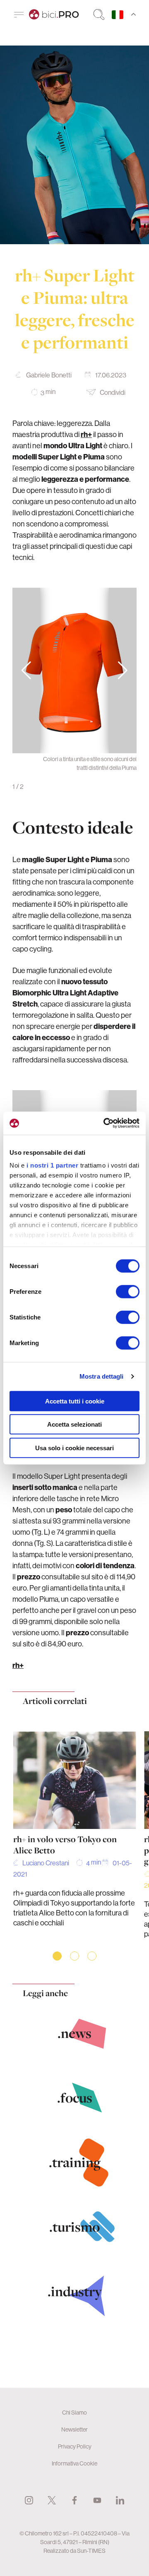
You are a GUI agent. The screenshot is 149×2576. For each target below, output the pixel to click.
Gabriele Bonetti (49, 375)
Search (99, 14)
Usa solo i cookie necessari (74, 1448)
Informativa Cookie (74, 2463)
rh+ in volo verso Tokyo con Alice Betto (65, 1845)
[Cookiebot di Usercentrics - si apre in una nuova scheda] (105, 1123)
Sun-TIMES (91, 2551)
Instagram (29, 2500)
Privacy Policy (75, 2446)
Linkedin (120, 2500)
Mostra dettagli (102, 1376)
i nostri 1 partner (52, 1165)
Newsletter (74, 2429)
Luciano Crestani (46, 1863)
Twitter (52, 2500)
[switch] (128, 1291)
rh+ (18, 1665)
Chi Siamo (74, 2413)
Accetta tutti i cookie (75, 1401)
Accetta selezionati (74, 1424)
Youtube (97, 2500)
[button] (123, 670)
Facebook (74, 2500)
